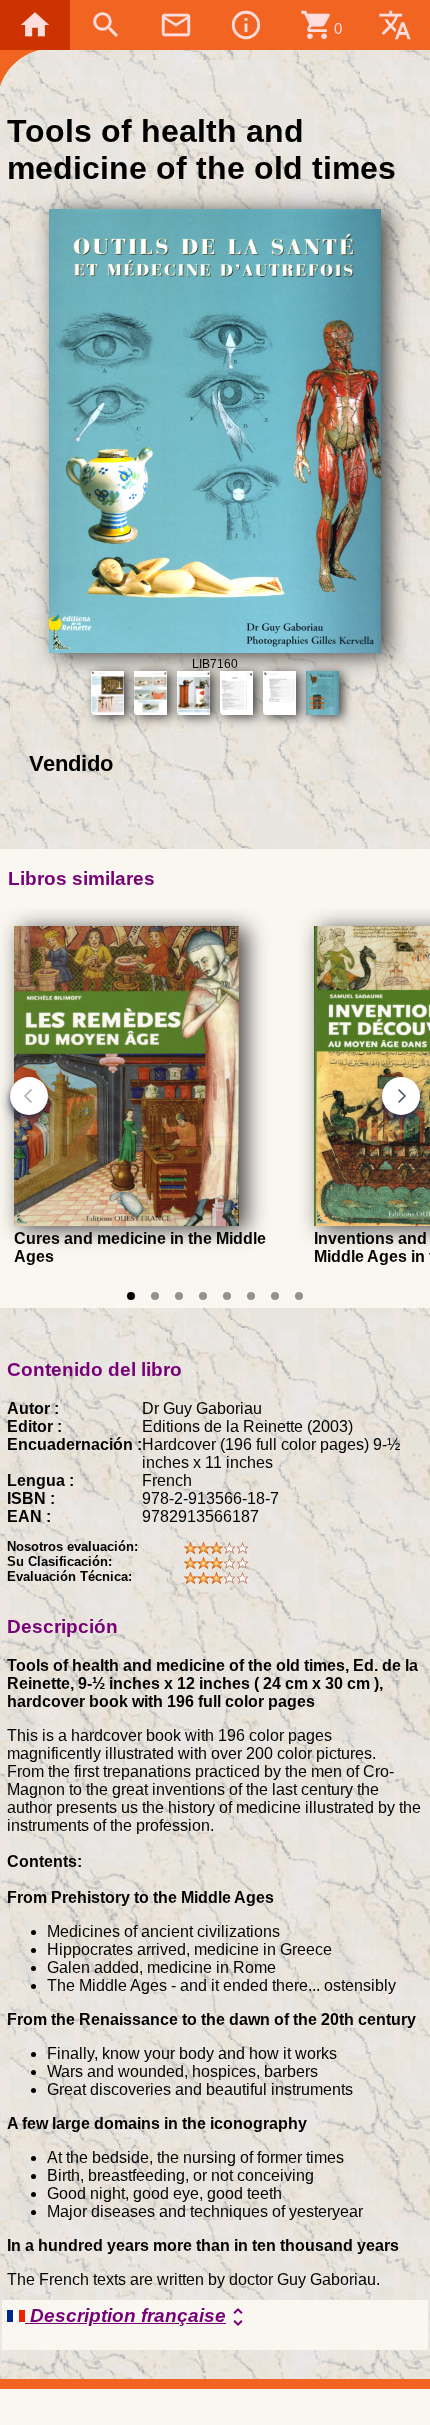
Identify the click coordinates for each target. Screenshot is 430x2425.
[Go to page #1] (131, 1296)
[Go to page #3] (179, 1296)
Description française (137, 2317)
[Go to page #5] (227, 1296)
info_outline (246, 25)
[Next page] (401, 1096)
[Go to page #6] (251, 1296)
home (35, 25)
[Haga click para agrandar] (215, 647)
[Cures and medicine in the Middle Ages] (126, 1220)
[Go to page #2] (155, 1296)
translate (395, 25)
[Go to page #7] (275, 1296)
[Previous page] (29, 1096)
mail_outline (176, 25)
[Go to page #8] (299, 1296)
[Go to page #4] (203, 1296)
